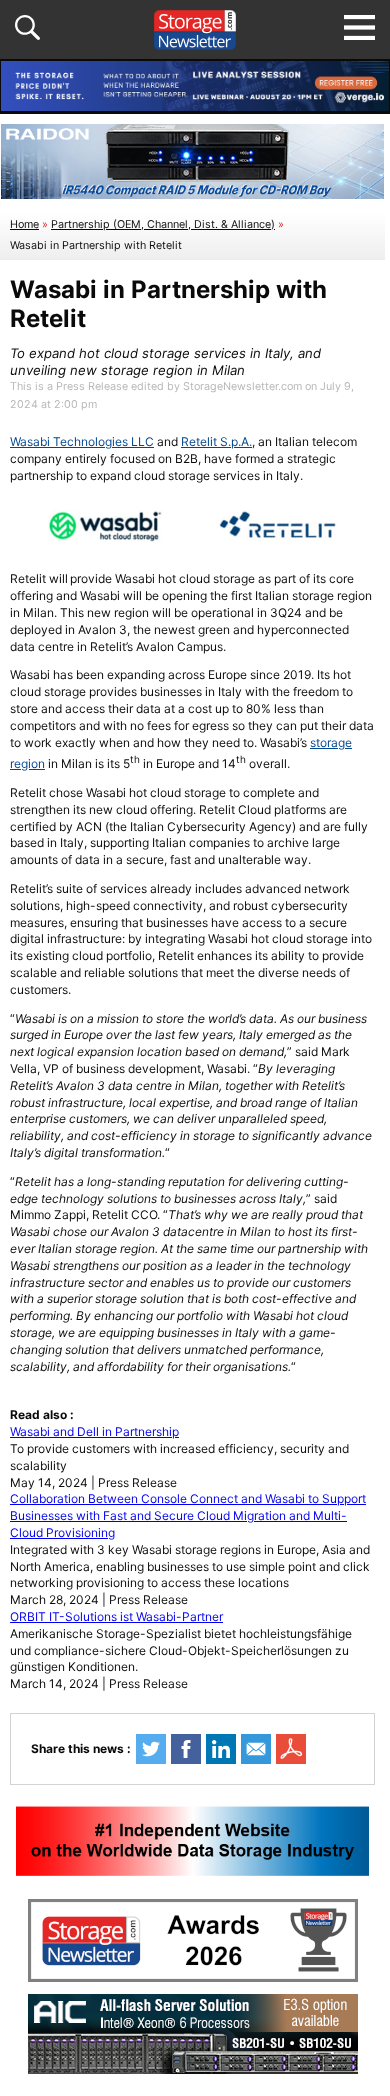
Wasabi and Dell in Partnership (94, 1431)
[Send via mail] (256, 1749)
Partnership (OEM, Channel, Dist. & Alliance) (163, 224)
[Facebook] (186, 1749)
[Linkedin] (221, 1749)
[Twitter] (151, 1749)
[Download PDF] (291, 1749)
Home (24, 224)
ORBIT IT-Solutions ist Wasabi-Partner (116, 1616)
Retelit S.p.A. (216, 441)
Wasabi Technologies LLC (82, 441)
